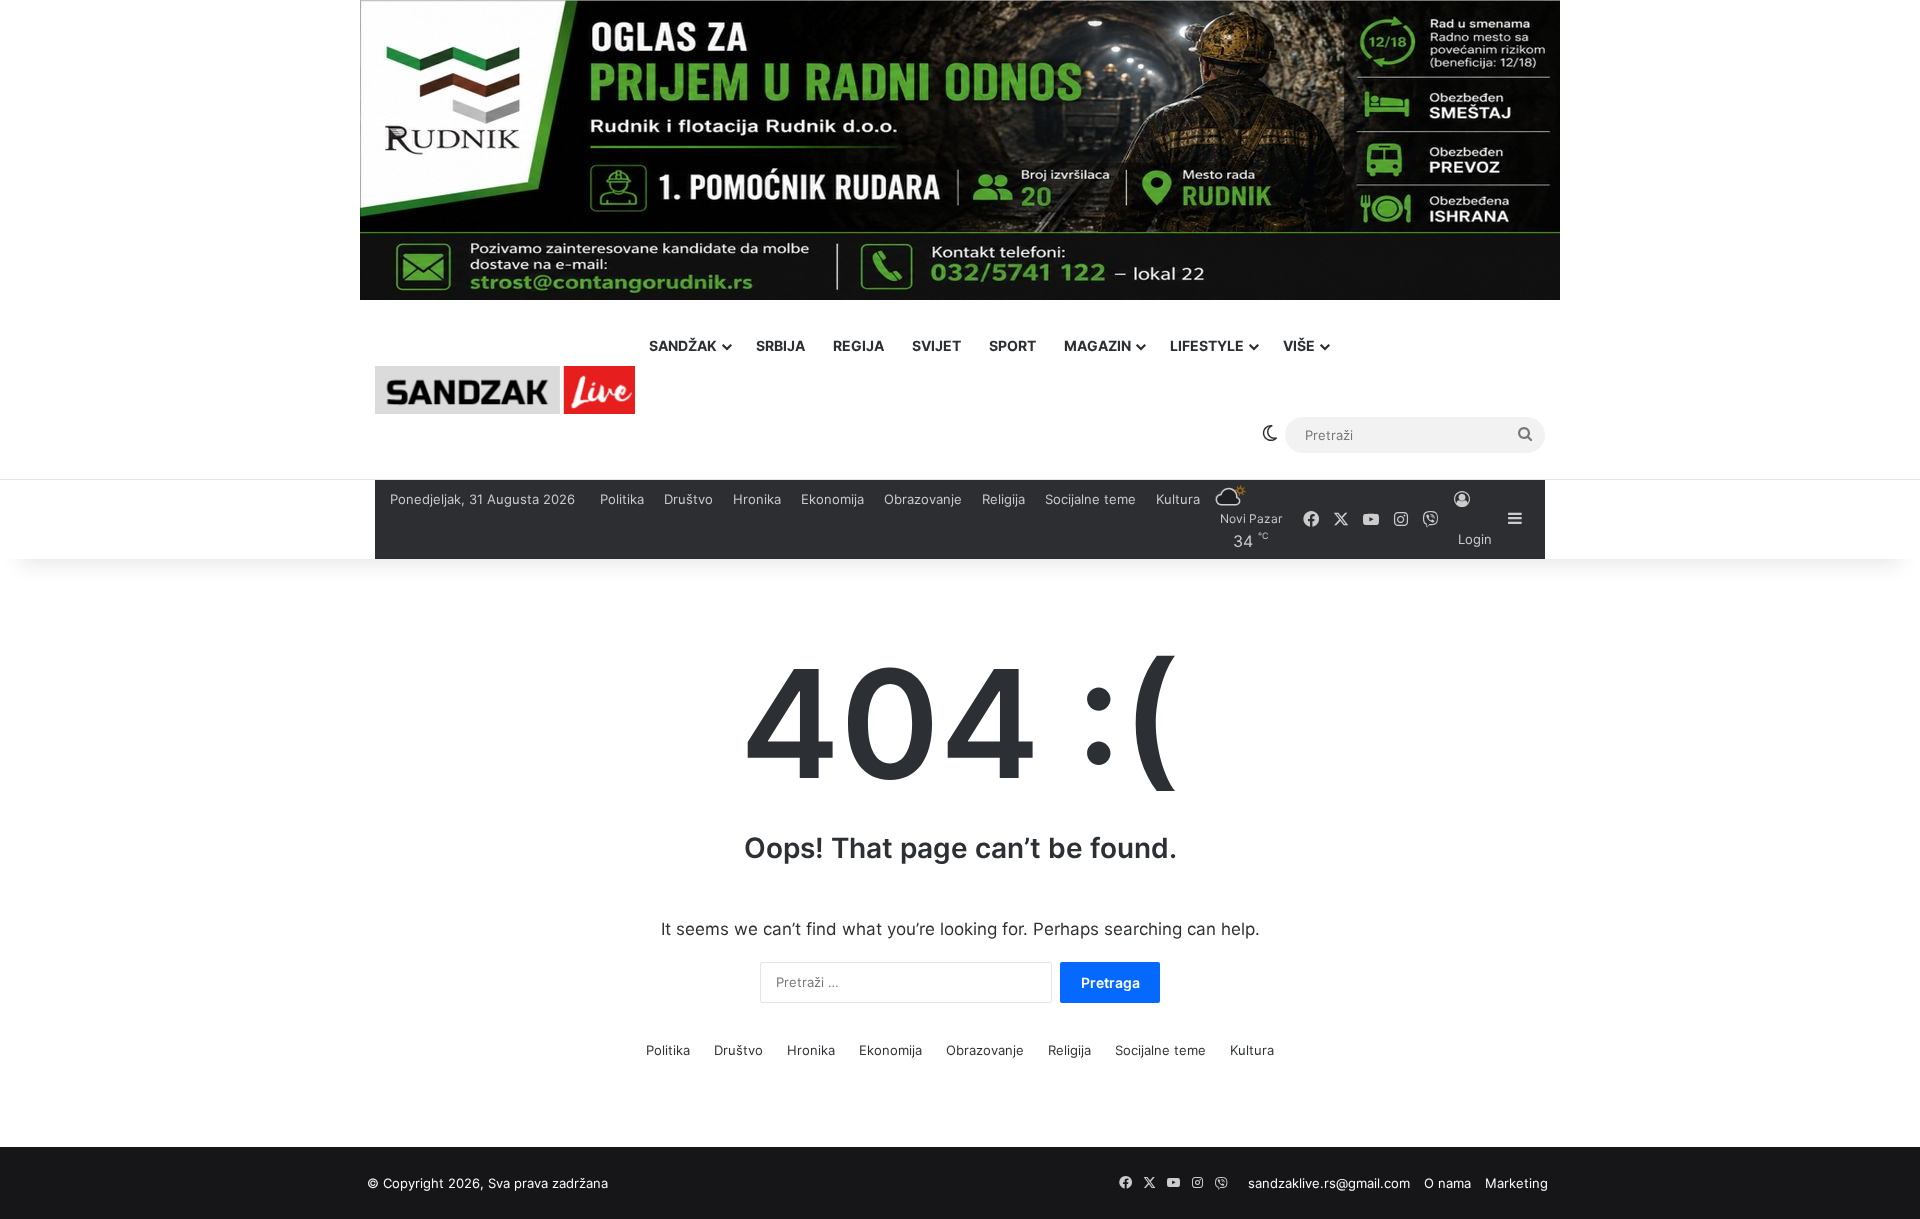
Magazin (1097, 345)
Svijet (936, 345)
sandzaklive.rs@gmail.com (1329, 1183)
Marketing (1516, 1183)
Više (1299, 345)
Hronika (757, 499)
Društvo (688, 499)
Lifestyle (1207, 345)
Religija (1003, 499)
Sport (1012, 345)
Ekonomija (832, 499)
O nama (1447, 1183)
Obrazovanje (923, 499)
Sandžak (683, 345)
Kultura (1178, 499)
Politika (622, 499)
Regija (858, 345)
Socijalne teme (1090, 499)
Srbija (780, 345)
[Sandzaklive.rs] (505, 389)
